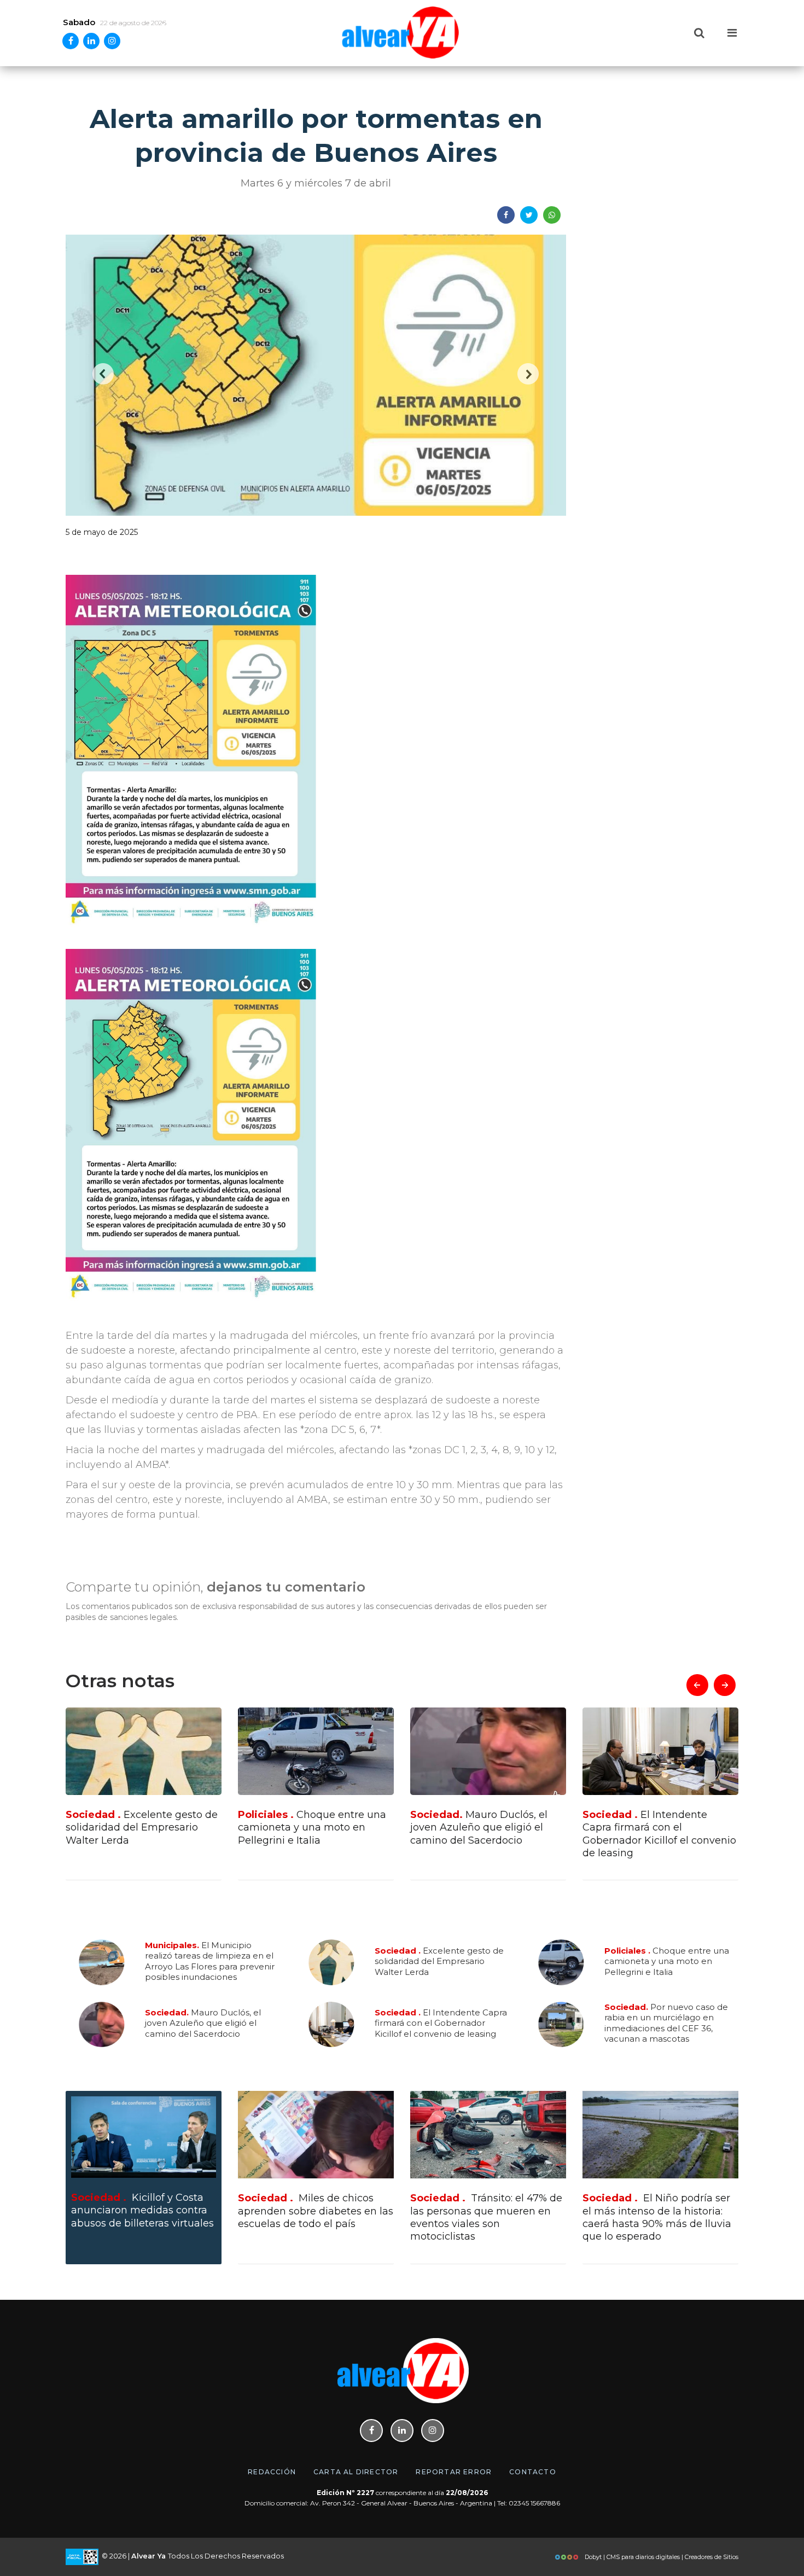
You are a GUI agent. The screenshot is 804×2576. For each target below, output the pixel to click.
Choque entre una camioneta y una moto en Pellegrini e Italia (140, 1828)
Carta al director (356, 2472)
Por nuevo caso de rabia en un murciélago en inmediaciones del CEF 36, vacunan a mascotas (656, 1834)
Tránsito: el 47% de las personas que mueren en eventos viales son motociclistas (486, 2217)
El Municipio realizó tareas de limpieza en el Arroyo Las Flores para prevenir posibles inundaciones (210, 1961)
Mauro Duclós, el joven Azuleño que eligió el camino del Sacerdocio (307, 1828)
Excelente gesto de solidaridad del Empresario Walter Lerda (439, 1961)
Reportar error (454, 2472)
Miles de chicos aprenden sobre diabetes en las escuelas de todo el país (316, 2211)
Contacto (533, 2472)
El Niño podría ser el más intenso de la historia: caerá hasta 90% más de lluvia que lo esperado (657, 2217)
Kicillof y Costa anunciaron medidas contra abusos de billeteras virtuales (142, 2210)
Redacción (272, 2472)
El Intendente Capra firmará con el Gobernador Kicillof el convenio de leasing (487, 1834)
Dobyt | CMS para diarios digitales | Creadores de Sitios (661, 2557)
